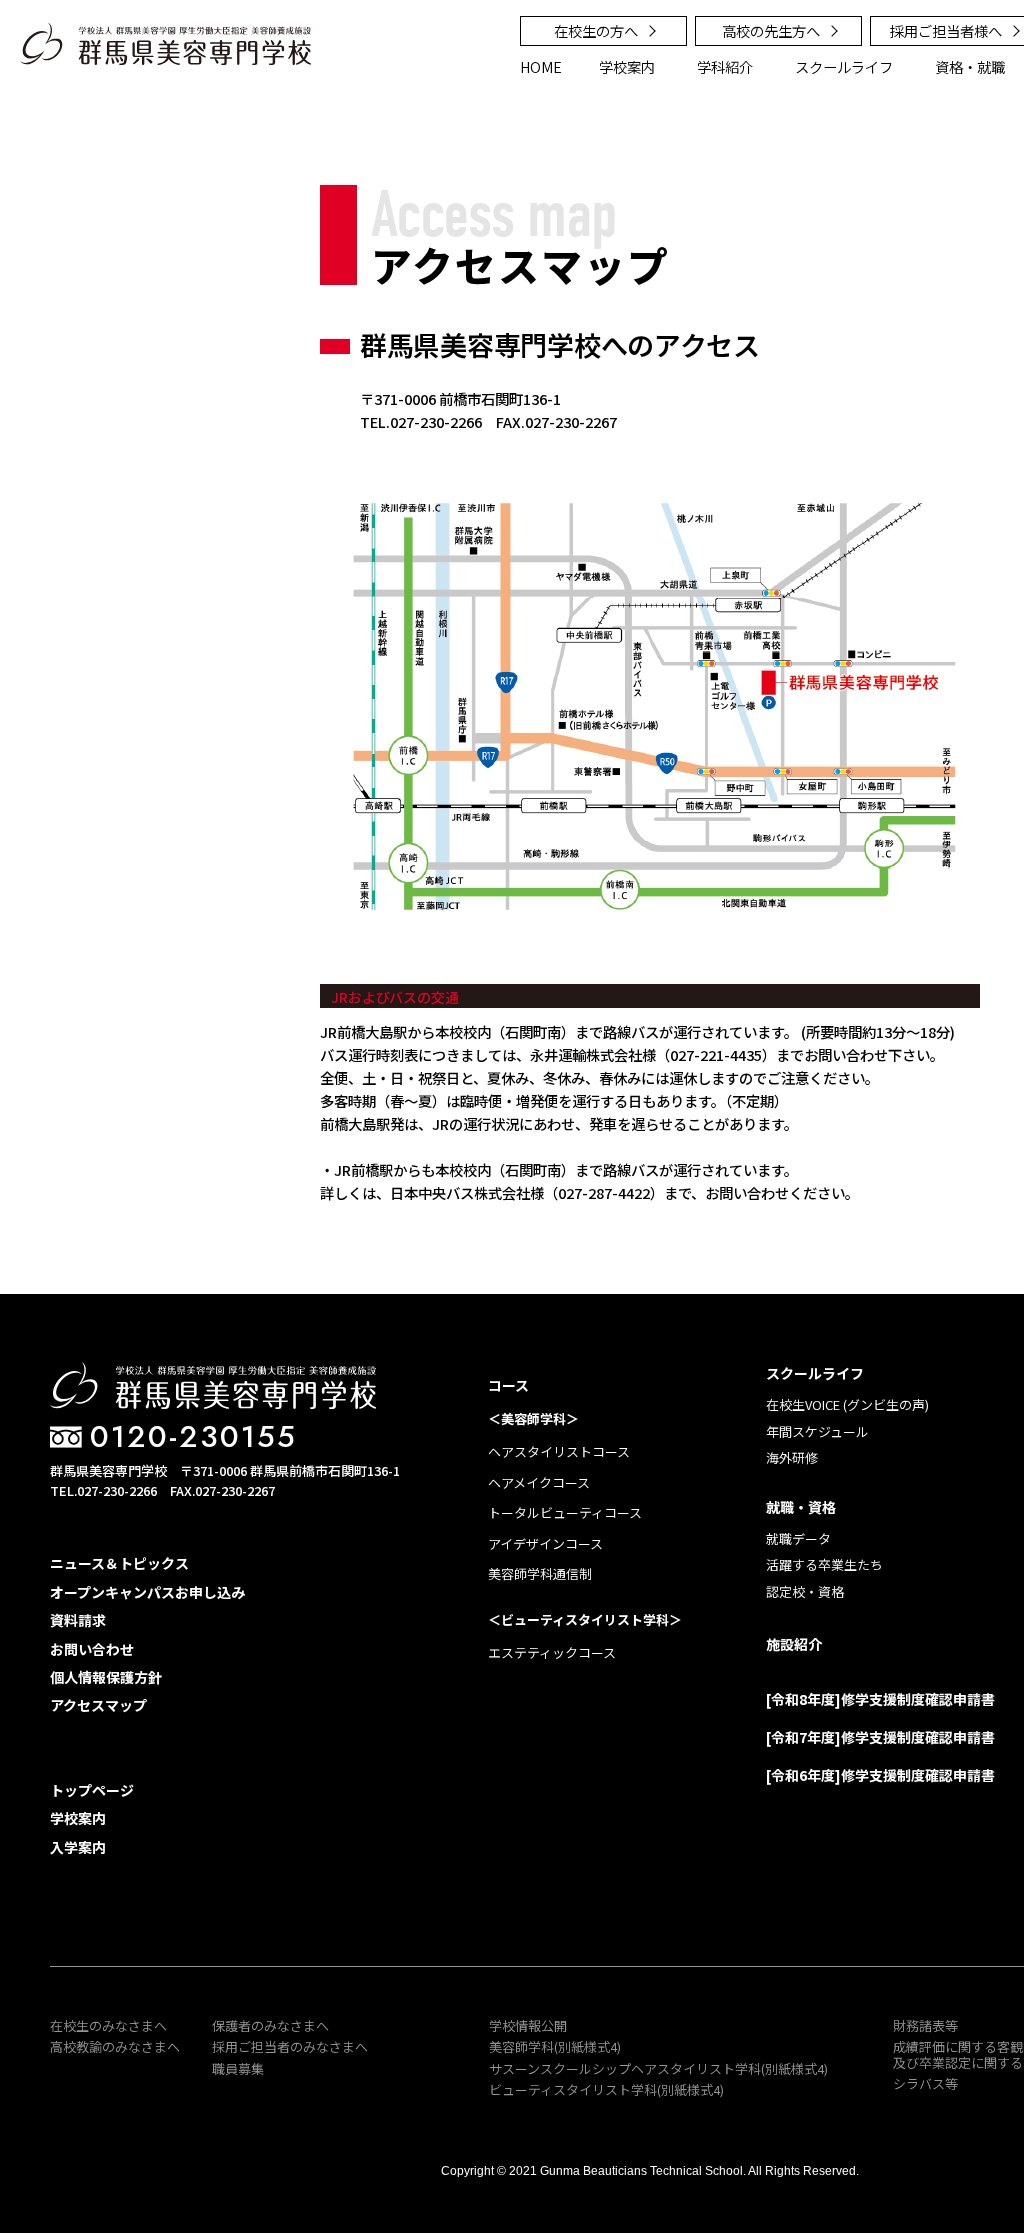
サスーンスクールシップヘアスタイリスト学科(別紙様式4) (658, 2068)
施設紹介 (794, 1644)
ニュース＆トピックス (119, 1563)
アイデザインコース (545, 1543)
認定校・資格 (805, 1591)
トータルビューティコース (565, 1512)
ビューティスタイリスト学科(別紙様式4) (606, 2089)
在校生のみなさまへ (108, 2025)
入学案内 (78, 1847)
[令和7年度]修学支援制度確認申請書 (880, 1737)
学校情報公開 (528, 2025)
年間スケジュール (817, 1431)
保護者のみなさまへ (270, 2025)
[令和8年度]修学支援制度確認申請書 (880, 1699)
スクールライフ (844, 66)
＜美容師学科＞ (533, 1418)
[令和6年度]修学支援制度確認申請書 (880, 1775)
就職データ (798, 1538)
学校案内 (627, 66)
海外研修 (792, 1457)
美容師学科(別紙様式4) (555, 2046)
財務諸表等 (925, 2025)
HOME (541, 66)
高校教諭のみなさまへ (115, 2046)
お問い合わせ (92, 1649)
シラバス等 (925, 2083)
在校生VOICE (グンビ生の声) (847, 1404)
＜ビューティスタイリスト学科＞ (585, 1619)
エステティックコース (552, 1652)
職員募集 (238, 2068)
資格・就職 (970, 66)
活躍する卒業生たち (824, 1564)
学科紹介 (725, 66)
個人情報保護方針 (106, 1677)
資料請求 (78, 1620)
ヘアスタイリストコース (559, 1451)
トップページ (92, 1790)
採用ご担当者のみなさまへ (290, 2046)
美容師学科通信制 (540, 1573)
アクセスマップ (98, 1705)
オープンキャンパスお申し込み (147, 1592)
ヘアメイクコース (539, 1482)
